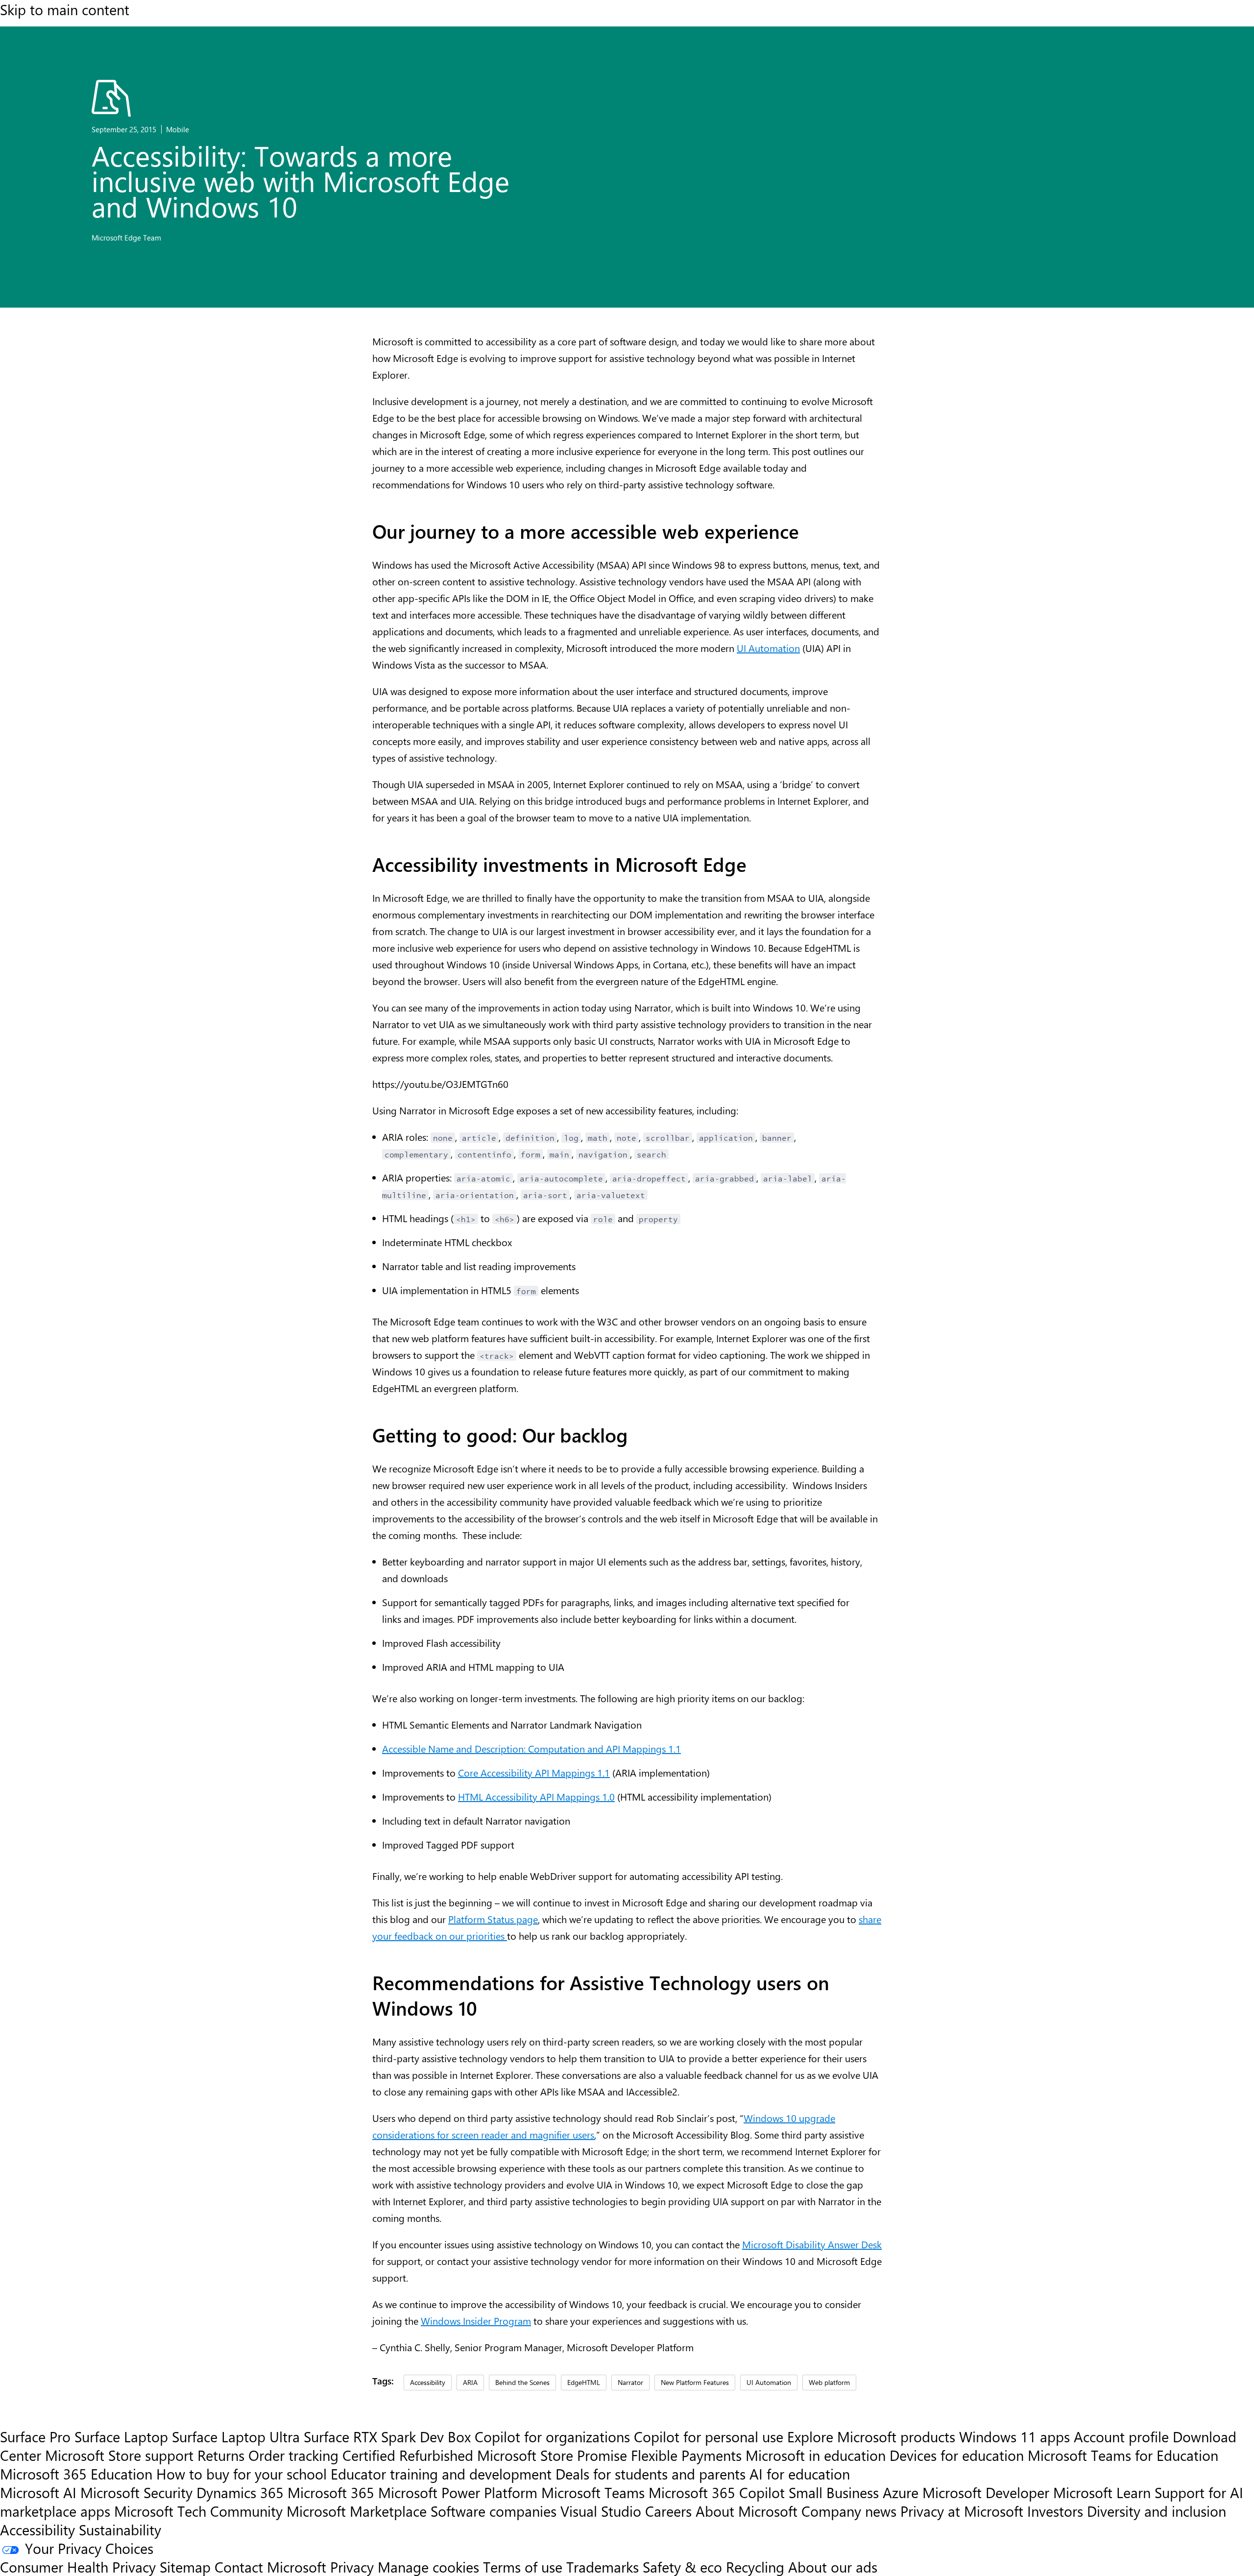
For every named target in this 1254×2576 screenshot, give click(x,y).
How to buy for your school (241, 2474)
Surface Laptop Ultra (236, 2436)
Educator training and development (441, 2474)
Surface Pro (35, 2436)
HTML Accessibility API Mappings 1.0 (536, 1796)
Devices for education (957, 2455)
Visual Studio (601, 2511)
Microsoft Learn (1102, 2492)
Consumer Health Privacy (78, 2567)
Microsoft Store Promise (552, 2455)
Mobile (178, 129)
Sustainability (120, 2529)
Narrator (630, 2382)
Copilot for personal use (709, 2436)
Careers (668, 2511)
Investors (1055, 2511)
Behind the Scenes (522, 2382)
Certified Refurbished (408, 2455)
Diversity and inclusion (1157, 2511)
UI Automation (768, 648)
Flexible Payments (686, 2455)
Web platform (829, 2382)
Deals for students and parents (651, 2474)
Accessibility (428, 2382)
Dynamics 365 (240, 2492)
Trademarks (603, 2567)
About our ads (833, 2567)
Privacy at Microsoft (962, 2511)
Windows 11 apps (1014, 2436)
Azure (901, 2492)
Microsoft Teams (593, 2492)
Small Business (834, 2492)
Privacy (354, 2567)
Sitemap (185, 2567)
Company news (849, 2511)
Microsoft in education (816, 2455)
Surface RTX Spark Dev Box (387, 2436)
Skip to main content (65, 9)
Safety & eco (682, 2567)
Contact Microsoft (270, 2567)
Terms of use (523, 2567)
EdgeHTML (584, 2382)
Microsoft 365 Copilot (717, 2492)
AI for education (800, 2474)
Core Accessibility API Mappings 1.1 (534, 1772)
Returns (221, 2455)
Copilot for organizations (552, 2436)
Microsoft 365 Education (76, 2474)
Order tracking (293, 2455)
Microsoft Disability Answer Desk (812, 2244)
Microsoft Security (136, 2492)
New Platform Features (695, 2382)
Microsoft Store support (119, 2455)
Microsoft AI (38, 2492)
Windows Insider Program (476, 2321)
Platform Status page (493, 1919)
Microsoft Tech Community (198, 2511)
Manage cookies (428, 2567)
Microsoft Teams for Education (1123, 2455)
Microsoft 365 (331, 2492)
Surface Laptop (121, 2436)
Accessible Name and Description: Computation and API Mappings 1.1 (531, 1748)
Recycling (755, 2567)
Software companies (494, 2511)
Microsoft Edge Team (126, 238)
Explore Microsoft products (871, 2436)
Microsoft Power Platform (458, 2492)
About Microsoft (747, 2511)
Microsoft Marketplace (357, 2511)
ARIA (470, 2382)
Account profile (1121, 2436)
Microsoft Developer (986, 2492)
